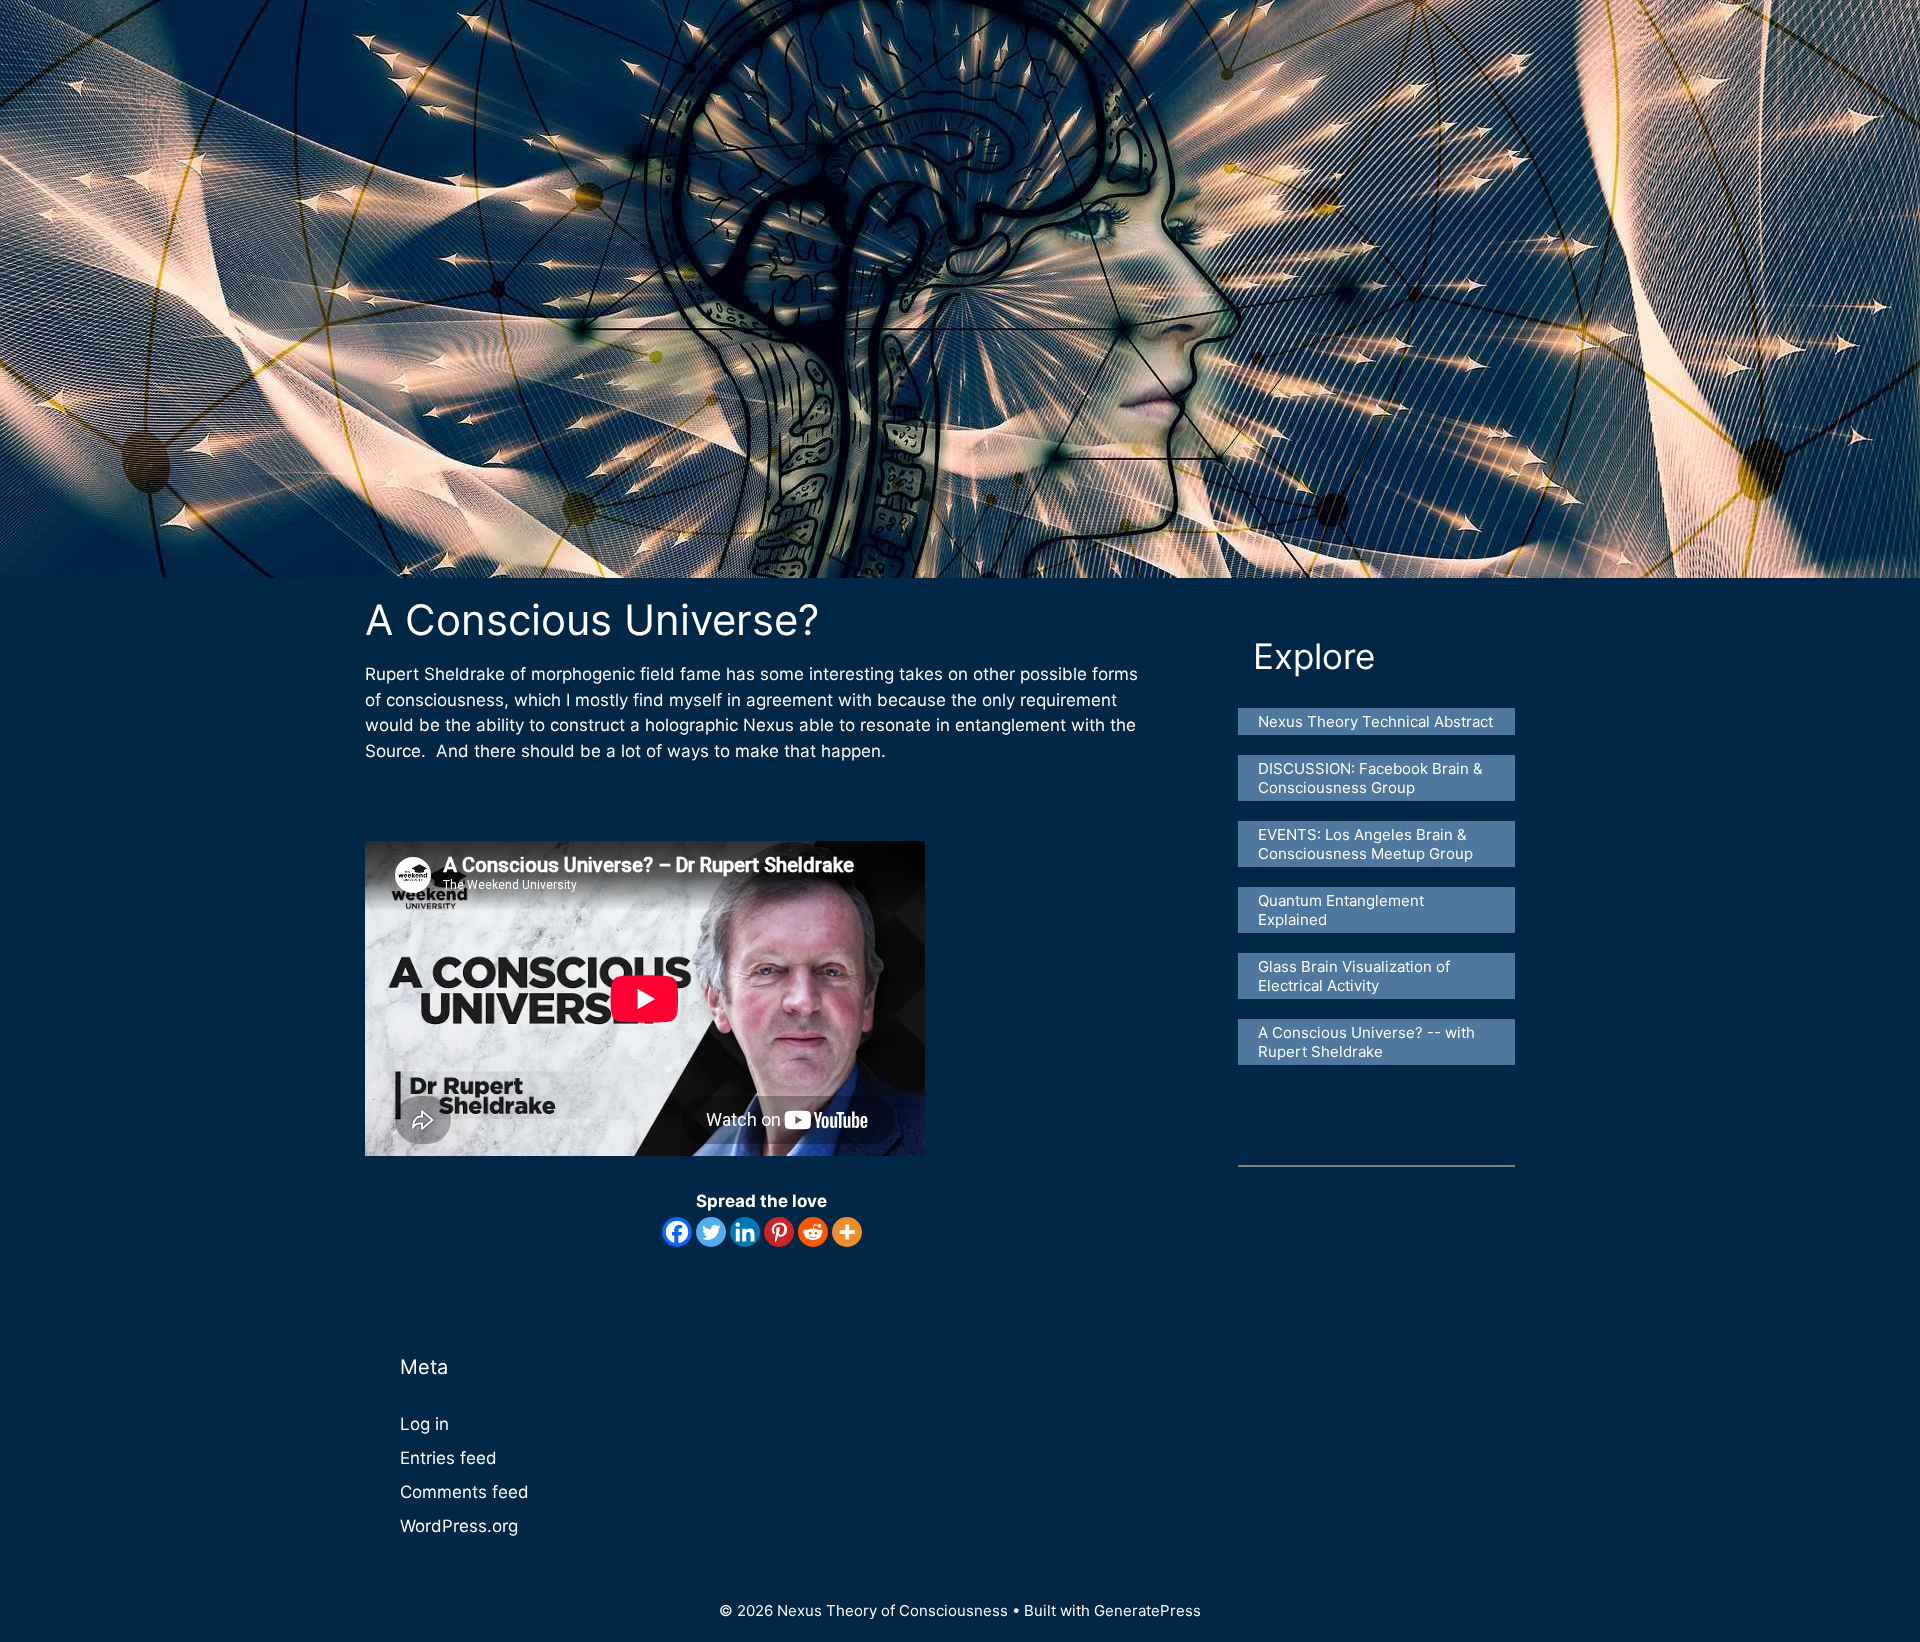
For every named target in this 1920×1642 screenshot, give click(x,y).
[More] (847, 1232)
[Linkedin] (745, 1232)
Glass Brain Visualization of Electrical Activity (1356, 976)
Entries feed (448, 1458)
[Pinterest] (779, 1232)
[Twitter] (711, 1232)
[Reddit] (813, 1232)
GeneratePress (1147, 1610)
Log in (424, 1424)
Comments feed (464, 1492)
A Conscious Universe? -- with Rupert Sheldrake (1368, 1042)
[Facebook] (677, 1232)
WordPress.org (459, 1526)
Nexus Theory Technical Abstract (1375, 721)
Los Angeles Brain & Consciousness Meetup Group (1365, 844)
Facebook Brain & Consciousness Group (1372, 778)
